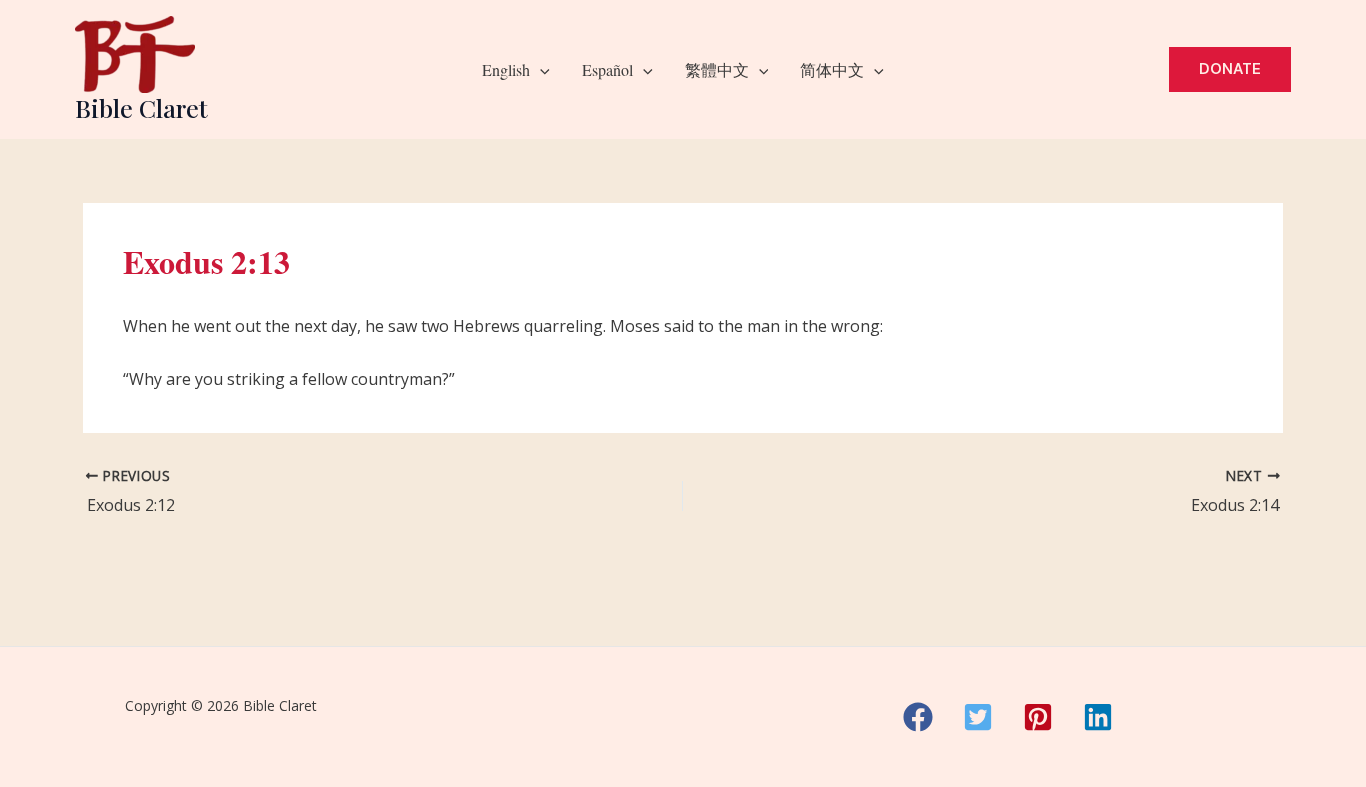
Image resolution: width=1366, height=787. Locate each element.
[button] (540, 70)
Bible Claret (141, 107)
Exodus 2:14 (1235, 505)
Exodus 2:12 (131, 505)
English (506, 69)
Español (607, 69)
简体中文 (832, 69)
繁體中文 (717, 69)
